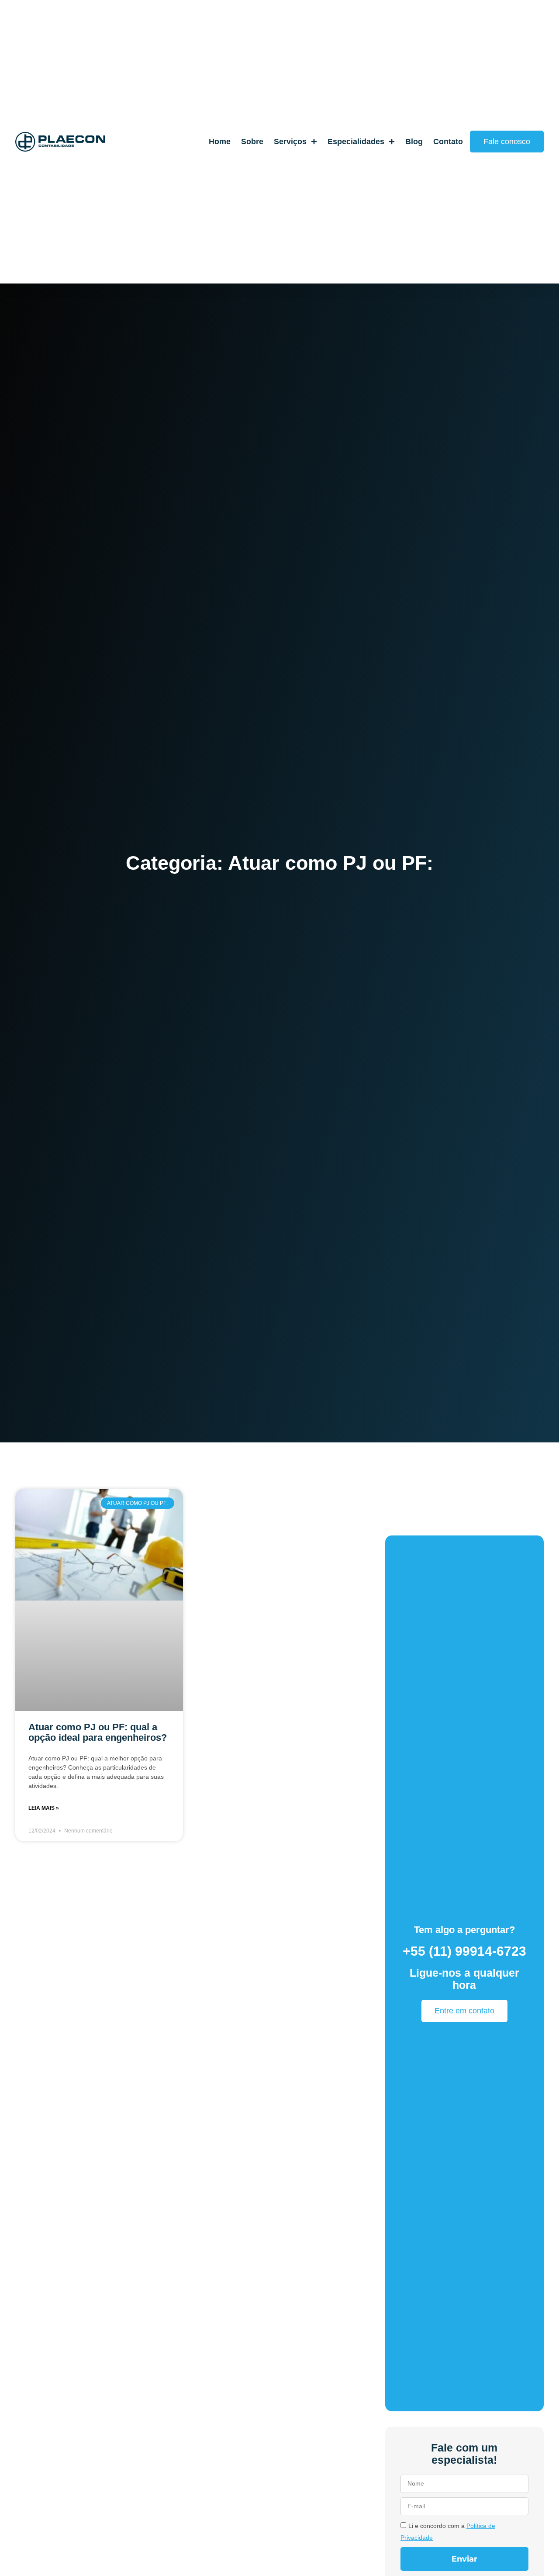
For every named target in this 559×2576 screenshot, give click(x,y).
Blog (414, 141)
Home (220, 141)
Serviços (290, 141)
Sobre (252, 141)
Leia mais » (44, 1808)
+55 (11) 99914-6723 (464, 1951)
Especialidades (356, 141)
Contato (448, 141)
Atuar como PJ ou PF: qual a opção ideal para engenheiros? (98, 1732)
